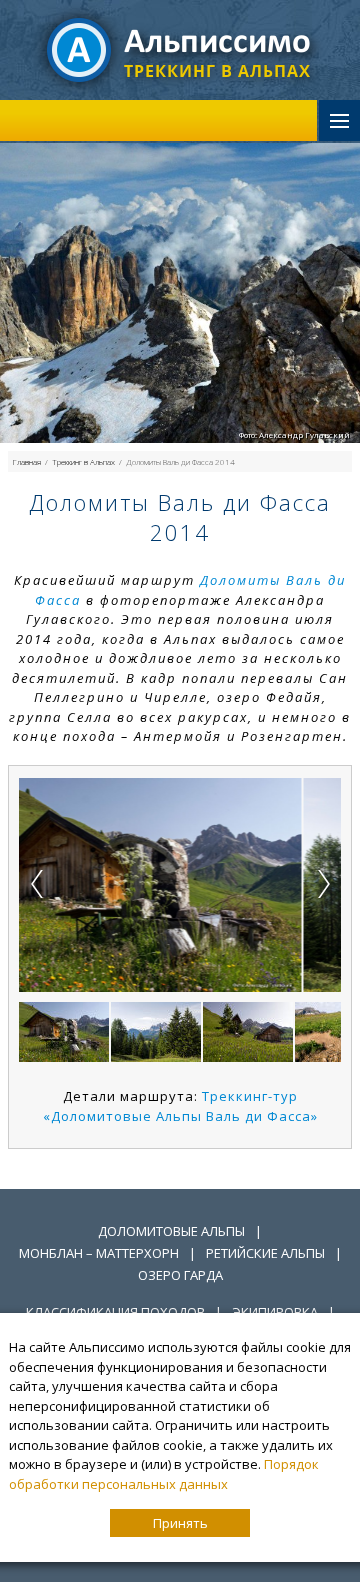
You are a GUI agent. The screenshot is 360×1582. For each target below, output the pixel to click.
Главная (27, 461)
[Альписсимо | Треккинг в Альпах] (180, 48)
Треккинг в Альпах (83, 461)
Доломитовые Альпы (171, 1231)
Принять (180, 1523)
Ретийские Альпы (265, 1253)
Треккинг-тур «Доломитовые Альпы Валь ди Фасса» (180, 1106)
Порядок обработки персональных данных (164, 1474)
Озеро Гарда (180, 1275)
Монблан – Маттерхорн (99, 1253)
